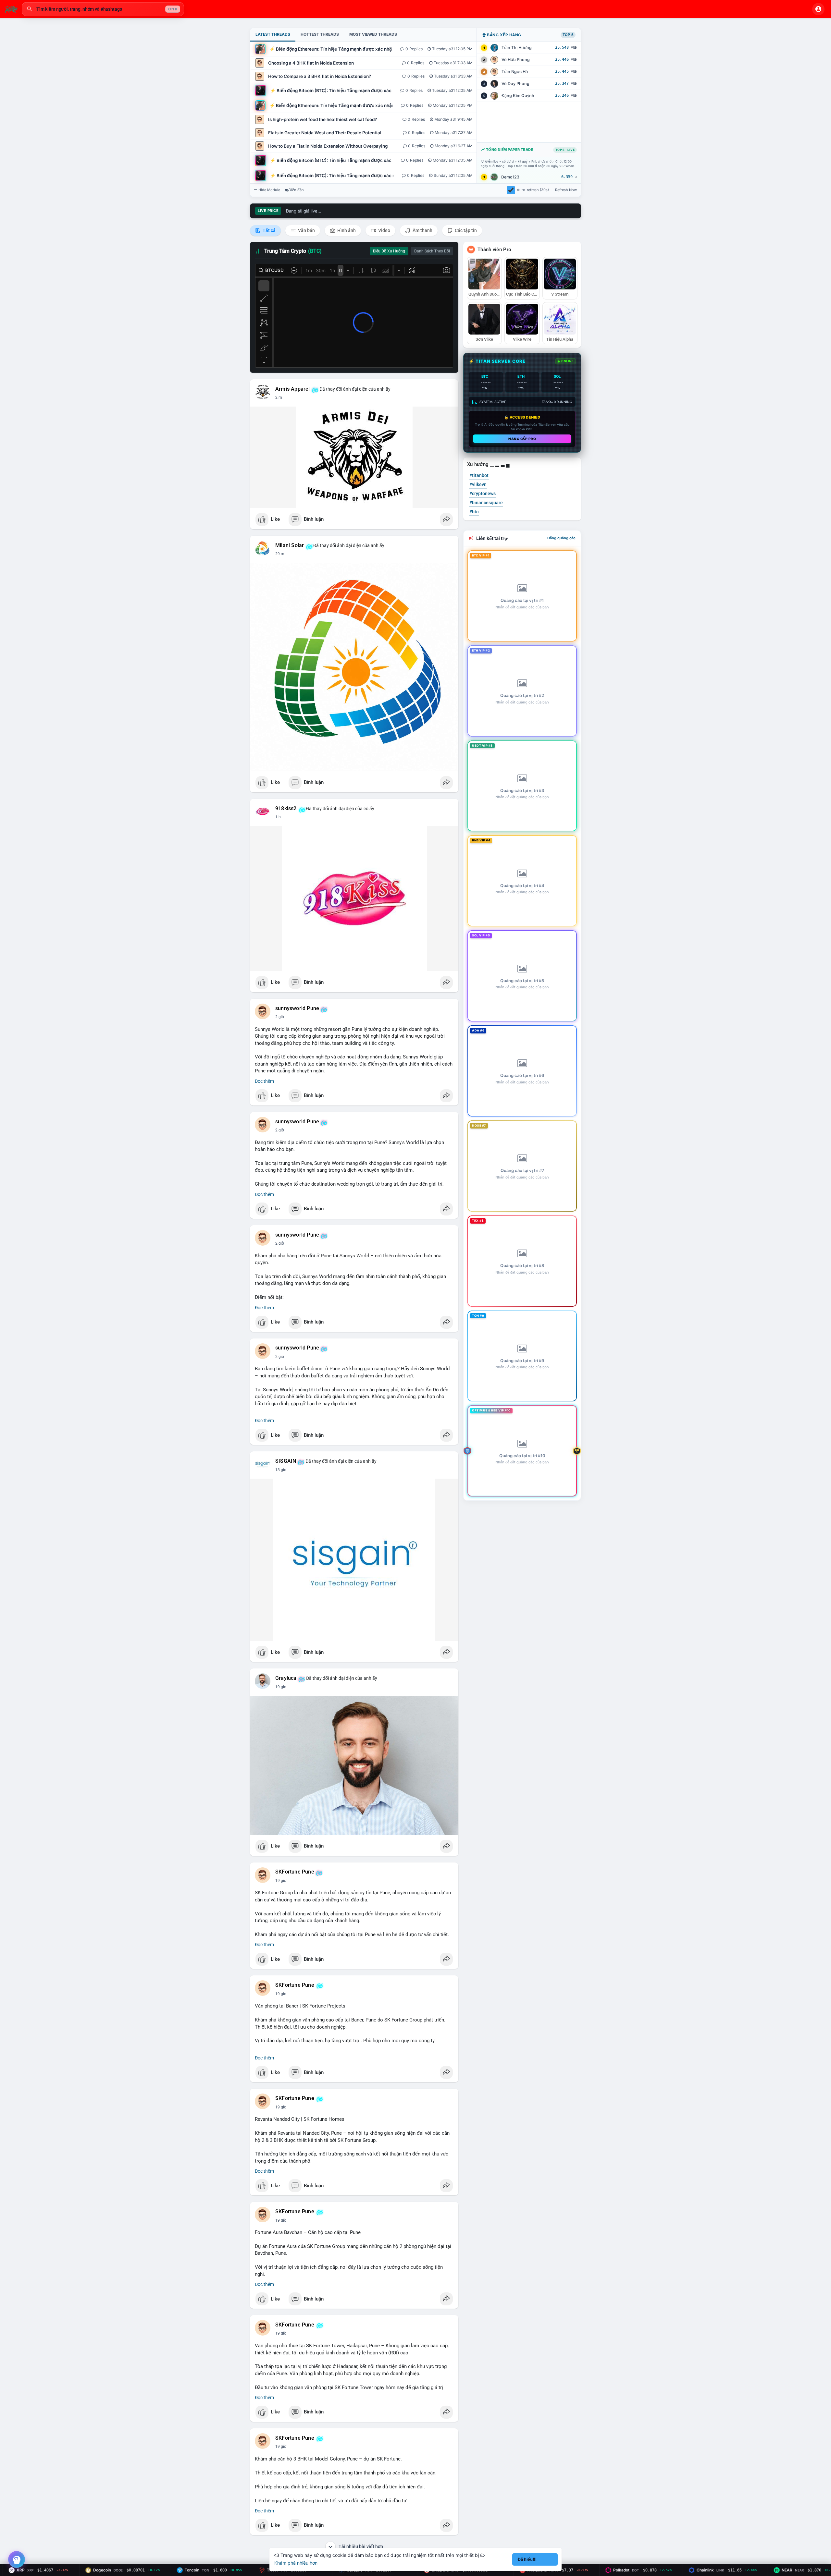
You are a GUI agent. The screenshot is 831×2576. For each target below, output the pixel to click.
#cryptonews (483, 494)
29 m (280, 554)
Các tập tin (465, 230)
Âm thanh (422, 230)
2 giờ (280, 1017)
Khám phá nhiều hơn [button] (296, 2563)
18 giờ (281, 1470)
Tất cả (269, 230)
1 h (278, 817)
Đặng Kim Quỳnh (518, 96)
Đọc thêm (264, 1081)
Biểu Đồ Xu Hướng (389, 251)
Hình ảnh (346, 230)
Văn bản (306, 230)
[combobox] (103, 9)
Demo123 (510, 177)
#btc (474, 512)
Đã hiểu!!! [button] (527, 2559)
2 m (279, 397)
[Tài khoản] (818, 9)
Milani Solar (290, 545)
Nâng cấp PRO (522, 439)
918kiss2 (286, 809)
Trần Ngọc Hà (515, 72)
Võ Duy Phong (515, 84)
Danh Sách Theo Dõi (432, 251)
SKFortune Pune (295, 1872)
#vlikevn (478, 484)
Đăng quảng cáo (561, 538)
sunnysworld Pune (297, 1008)
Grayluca (286, 1678)
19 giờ (281, 1687)
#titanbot (479, 475)
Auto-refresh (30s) (533, 190)
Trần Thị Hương (517, 48)
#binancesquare (486, 503)
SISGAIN (286, 1461)
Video (384, 230)
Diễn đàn (296, 190)
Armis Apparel (293, 389)
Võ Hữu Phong (516, 60)
